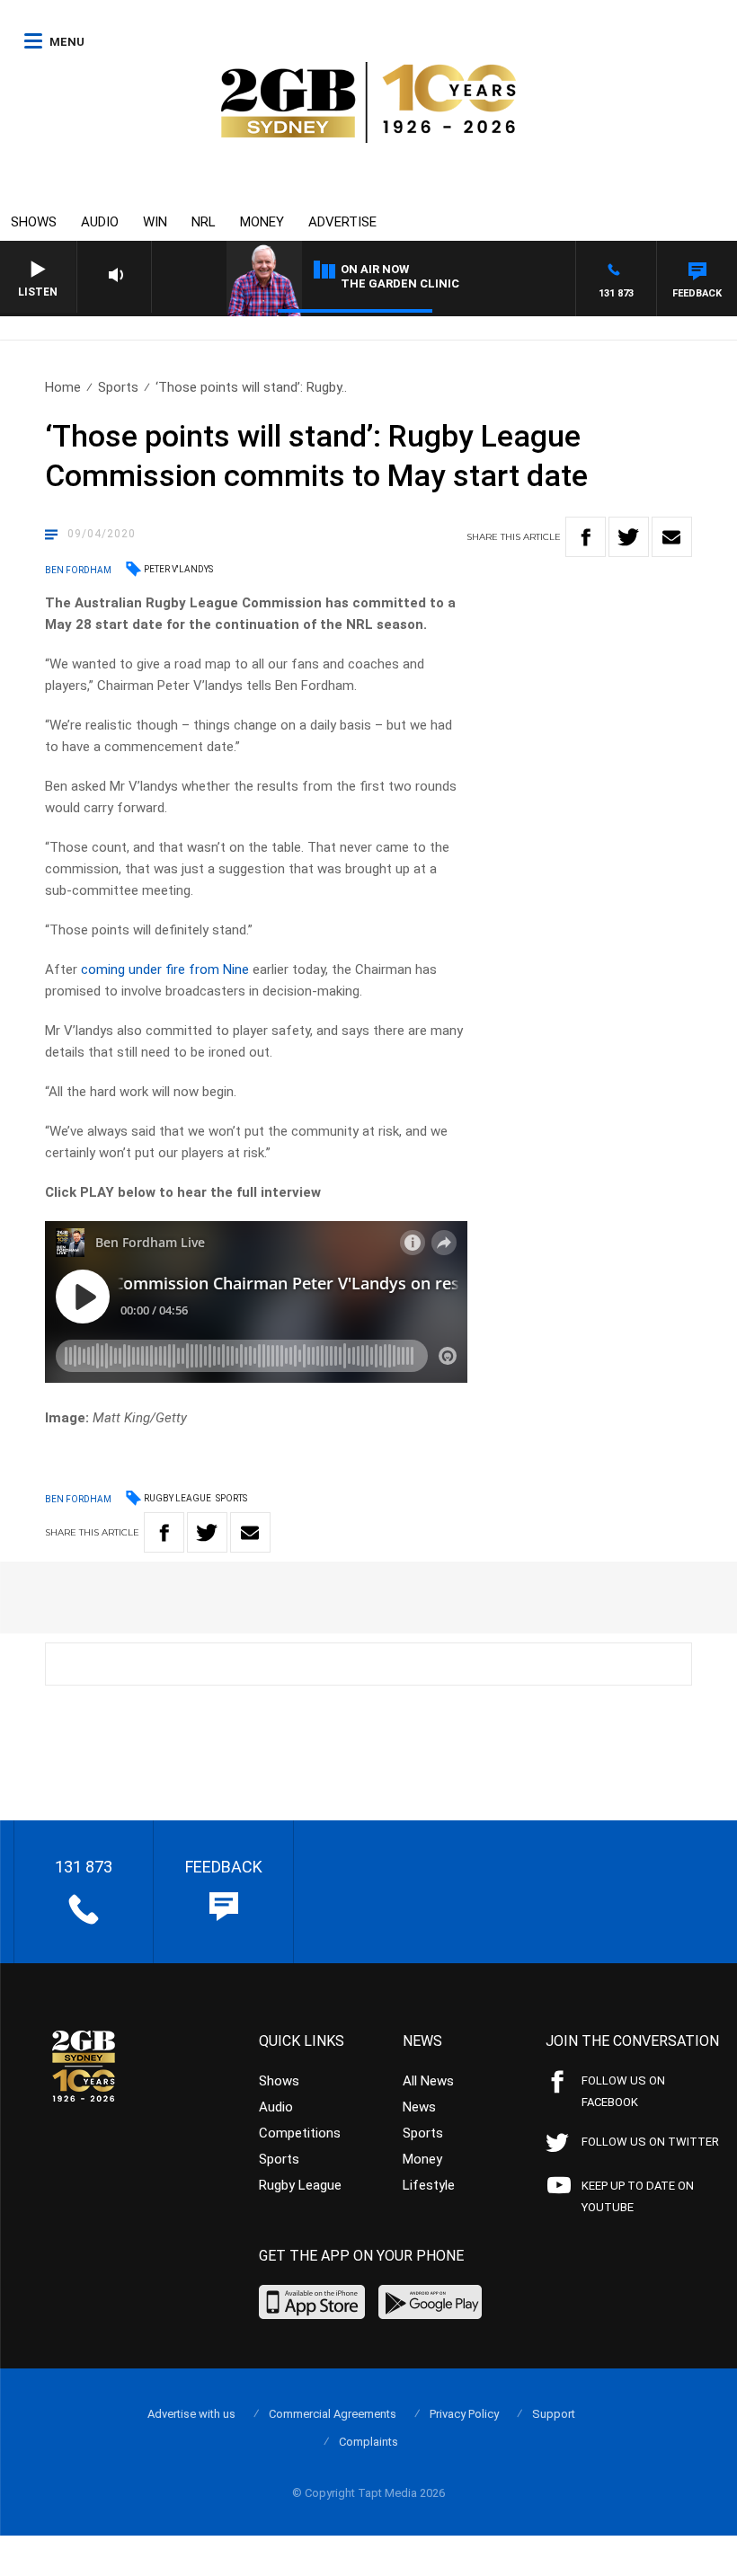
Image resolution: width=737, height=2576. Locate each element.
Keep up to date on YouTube (638, 2196)
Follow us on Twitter (650, 2142)
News (419, 2107)
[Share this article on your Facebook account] (586, 537)
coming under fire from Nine (165, 969)
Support (554, 2414)
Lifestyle (429, 2185)
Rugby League (178, 1498)
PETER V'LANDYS (178, 569)
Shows (34, 222)
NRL (204, 222)
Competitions (300, 2133)
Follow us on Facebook (623, 2091)
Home (63, 387)
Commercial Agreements (333, 2414)
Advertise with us (191, 2414)
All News (428, 2081)
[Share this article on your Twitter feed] (629, 537)
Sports (118, 387)
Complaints (368, 2442)
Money (262, 222)
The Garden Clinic (400, 283)
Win (155, 222)
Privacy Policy (464, 2414)
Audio (100, 222)
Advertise (342, 222)
